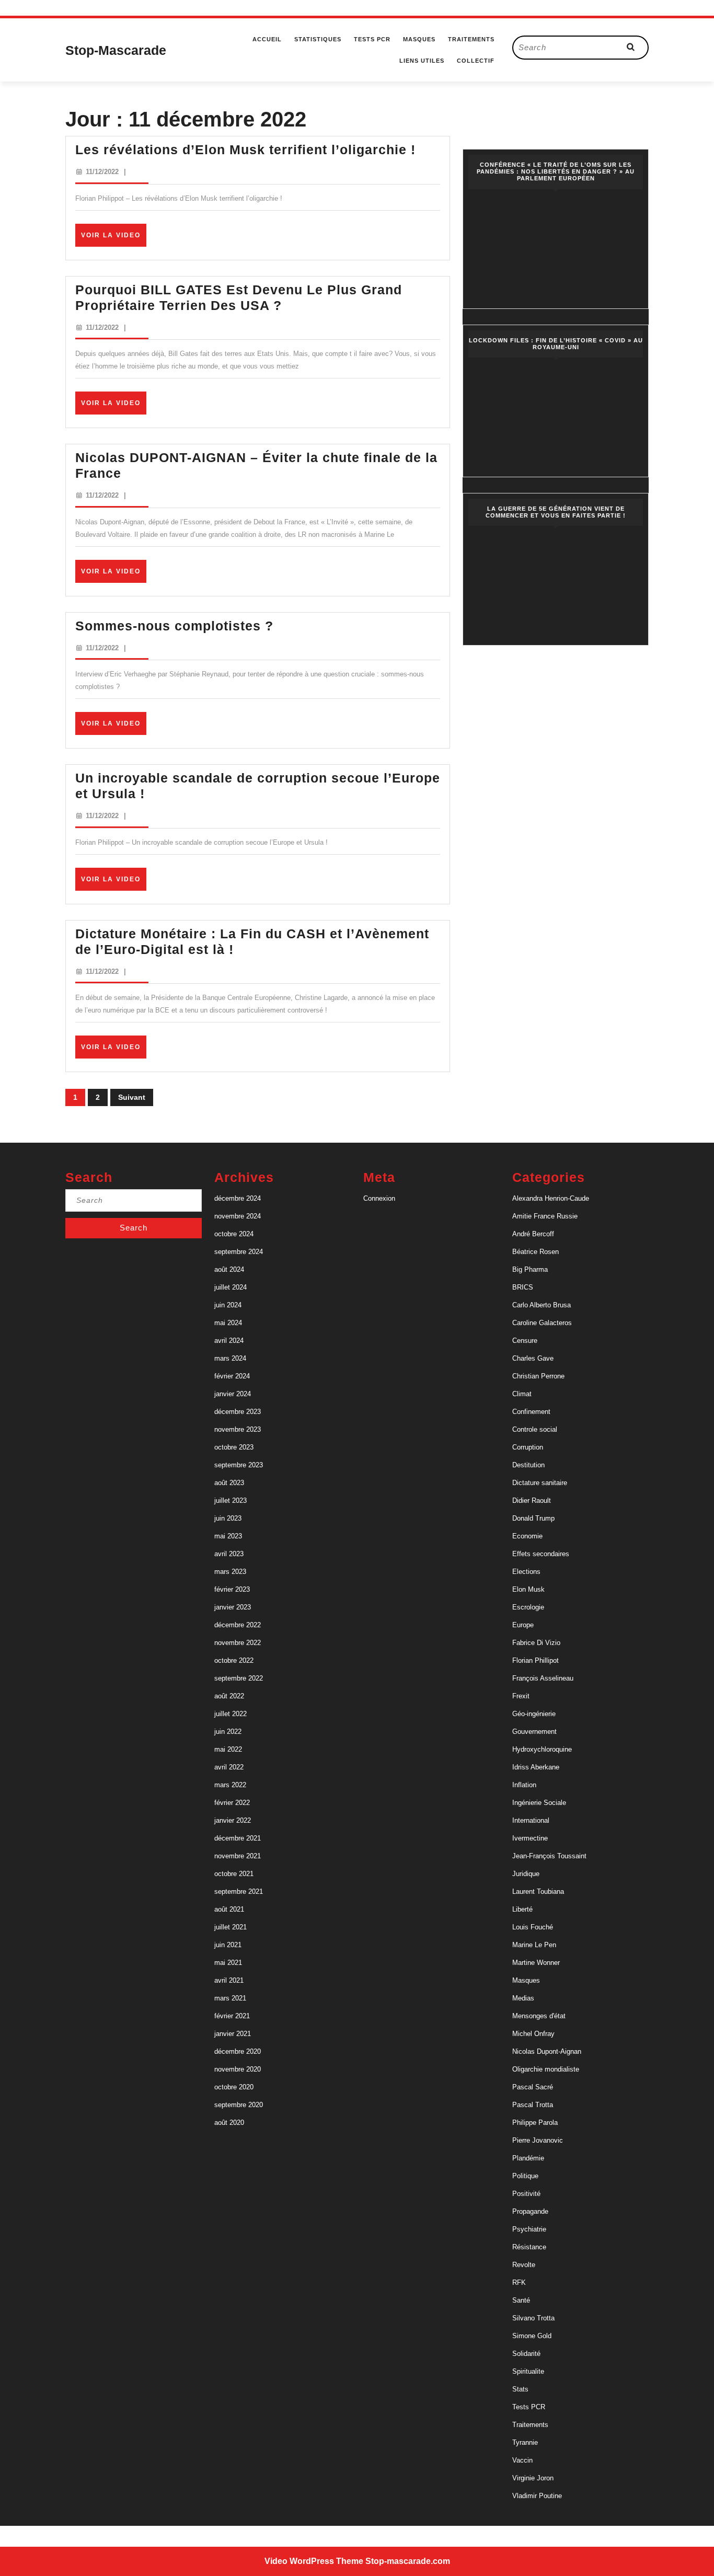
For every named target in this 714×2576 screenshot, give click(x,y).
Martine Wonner (536, 1963)
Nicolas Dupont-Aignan (547, 2051)
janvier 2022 (233, 1820)
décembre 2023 (238, 1412)
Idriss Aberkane (536, 1767)
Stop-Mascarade (116, 50)
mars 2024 (230, 1358)
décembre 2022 (238, 1625)
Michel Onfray (533, 2034)
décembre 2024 (238, 1198)
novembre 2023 (238, 1429)
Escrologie (528, 1607)
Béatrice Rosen (535, 1252)
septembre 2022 (239, 1678)
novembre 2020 (238, 2069)
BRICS (523, 1287)
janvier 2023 (233, 1607)
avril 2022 (229, 1767)
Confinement (531, 1412)
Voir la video (114, 239)
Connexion (379, 1198)
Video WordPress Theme (314, 2561)
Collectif (476, 61)
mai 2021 (228, 1963)
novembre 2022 (238, 1643)
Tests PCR (372, 39)
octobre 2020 (234, 2087)
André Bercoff (533, 1234)
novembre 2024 (238, 1216)
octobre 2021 (234, 1874)
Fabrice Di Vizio (536, 1643)
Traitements (471, 39)
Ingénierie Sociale (539, 1803)
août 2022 (229, 1696)
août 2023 (229, 1483)
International (531, 1820)
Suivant (132, 1097)
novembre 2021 (238, 1856)
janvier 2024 (233, 1394)
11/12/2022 (102, 172)
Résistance (529, 2247)
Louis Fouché (533, 1927)
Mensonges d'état (539, 2016)
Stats (520, 2389)
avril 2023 (229, 1554)
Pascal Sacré (533, 2087)
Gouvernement (534, 1732)
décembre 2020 (238, 2051)
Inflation (524, 1785)
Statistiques (318, 39)
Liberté (522, 1909)
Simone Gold (532, 2336)
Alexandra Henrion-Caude (551, 1198)
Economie (527, 1536)
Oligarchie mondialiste (546, 2069)
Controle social (535, 1429)
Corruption (528, 1447)
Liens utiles (422, 61)
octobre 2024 (234, 1234)
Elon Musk (528, 1589)
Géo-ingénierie (534, 1714)
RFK (519, 2282)
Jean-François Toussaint (549, 1856)
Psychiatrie (529, 2229)
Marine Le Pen (534, 1945)
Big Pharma (530, 1269)
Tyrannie (525, 2442)
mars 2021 (230, 1998)
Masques (419, 39)
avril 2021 (229, 1980)
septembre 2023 (239, 1465)
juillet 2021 (231, 1927)
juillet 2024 (231, 1287)
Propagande (530, 2211)
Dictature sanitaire (540, 1483)
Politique (525, 2176)
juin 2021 (228, 1945)
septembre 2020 (239, 2105)
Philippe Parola (535, 2123)
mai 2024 (228, 1323)
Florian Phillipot (535, 1660)
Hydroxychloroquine (542, 1749)
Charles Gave (533, 1358)
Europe (523, 1625)
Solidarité (526, 2354)
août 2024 (229, 1269)
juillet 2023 (231, 1500)
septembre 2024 (239, 1252)
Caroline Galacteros (542, 1323)
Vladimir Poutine (537, 2496)
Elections (526, 1572)
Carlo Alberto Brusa (542, 1305)
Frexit (521, 1696)
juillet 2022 (231, 1714)
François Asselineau (543, 1678)
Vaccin (522, 2460)
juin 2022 (228, 1732)
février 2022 (232, 1803)
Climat (522, 1394)
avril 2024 (229, 1341)
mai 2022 (228, 1749)
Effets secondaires (541, 1554)
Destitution (528, 1465)
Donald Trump (533, 1518)
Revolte (524, 2265)
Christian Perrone (538, 1376)
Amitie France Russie (545, 1216)
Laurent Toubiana (538, 1891)
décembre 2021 (238, 1838)
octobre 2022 (234, 1660)
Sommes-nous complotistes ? (174, 626)
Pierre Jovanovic (538, 2140)
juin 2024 (228, 1305)
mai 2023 (228, 1536)
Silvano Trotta (533, 2318)
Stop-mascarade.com (408, 2561)
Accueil (267, 39)
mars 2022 (230, 1785)
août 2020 (229, 2123)
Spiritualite (528, 2371)
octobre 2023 (234, 1447)
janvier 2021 (233, 2034)
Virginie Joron (533, 2478)
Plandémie (528, 2158)
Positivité (526, 2194)
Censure (525, 1341)
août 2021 (229, 1909)
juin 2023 (228, 1518)
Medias (523, 1998)
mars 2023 (230, 1572)
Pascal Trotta (533, 2105)
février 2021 (232, 2016)
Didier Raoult (532, 1500)
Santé (521, 2300)
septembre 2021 (239, 1891)
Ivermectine (530, 1838)
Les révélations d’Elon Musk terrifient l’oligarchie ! (245, 149)
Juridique (526, 1874)
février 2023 (232, 1589)
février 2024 (232, 1376)
